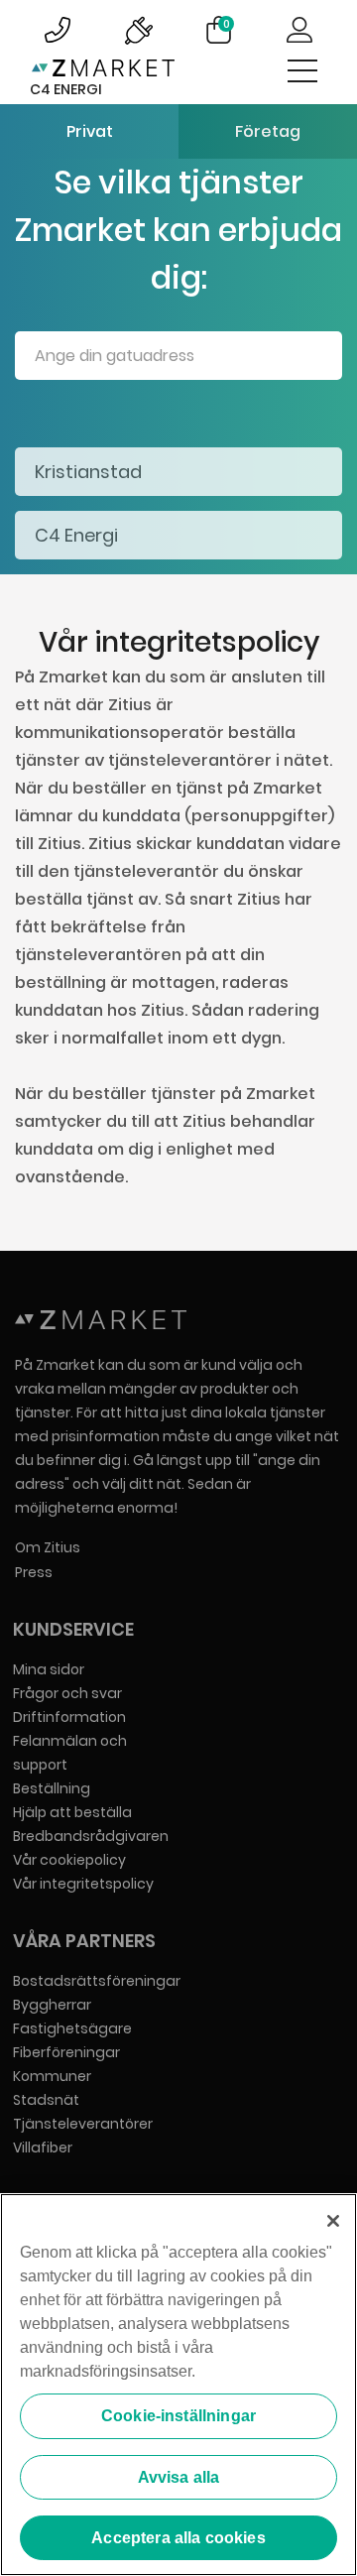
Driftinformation (69, 1717)
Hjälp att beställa (72, 1812)
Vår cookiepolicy (69, 1860)
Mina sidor (49, 1669)
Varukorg (227, 24)
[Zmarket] (103, 72)
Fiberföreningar (66, 2052)
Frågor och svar (67, 1693)
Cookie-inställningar (178, 2416)
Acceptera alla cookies (178, 2538)
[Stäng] (333, 2221)
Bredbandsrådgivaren (91, 1836)
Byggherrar (52, 2005)
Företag (268, 131)
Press (34, 1572)
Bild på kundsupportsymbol (58, 30)
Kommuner (52, 2076)
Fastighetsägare (72, 2028)
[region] (178, 2385)
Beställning (52, 1788)
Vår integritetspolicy (83, 1884)
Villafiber (43, 2147)
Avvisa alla (179, 2477)
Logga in (299, 30)
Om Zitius (48, 1547)
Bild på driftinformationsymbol (138, 30)
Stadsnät (46, 2100)
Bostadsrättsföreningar (97, 1981)
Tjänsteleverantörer (83, 2124)
